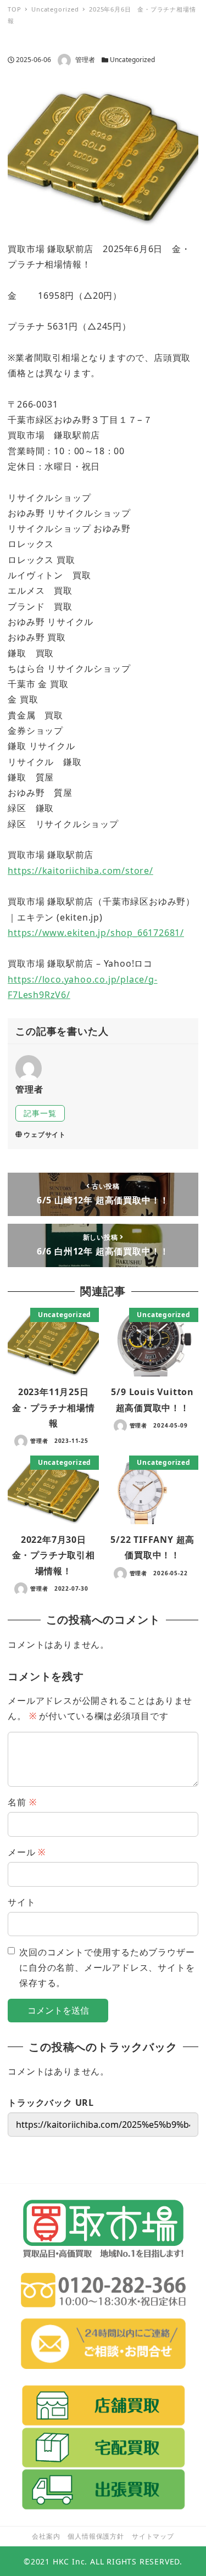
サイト (21, 1902)
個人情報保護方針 (96, 2536)
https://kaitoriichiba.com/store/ (80, 871)
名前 (22, 1802)
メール (27, 1852)
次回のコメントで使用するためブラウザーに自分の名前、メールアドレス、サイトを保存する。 (107, 1968)
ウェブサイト (45, 1134)
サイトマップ (153, 2536)
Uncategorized (132, 60)
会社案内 (46, 2536)
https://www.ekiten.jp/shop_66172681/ (96, 933)
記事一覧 (40, 1113)
